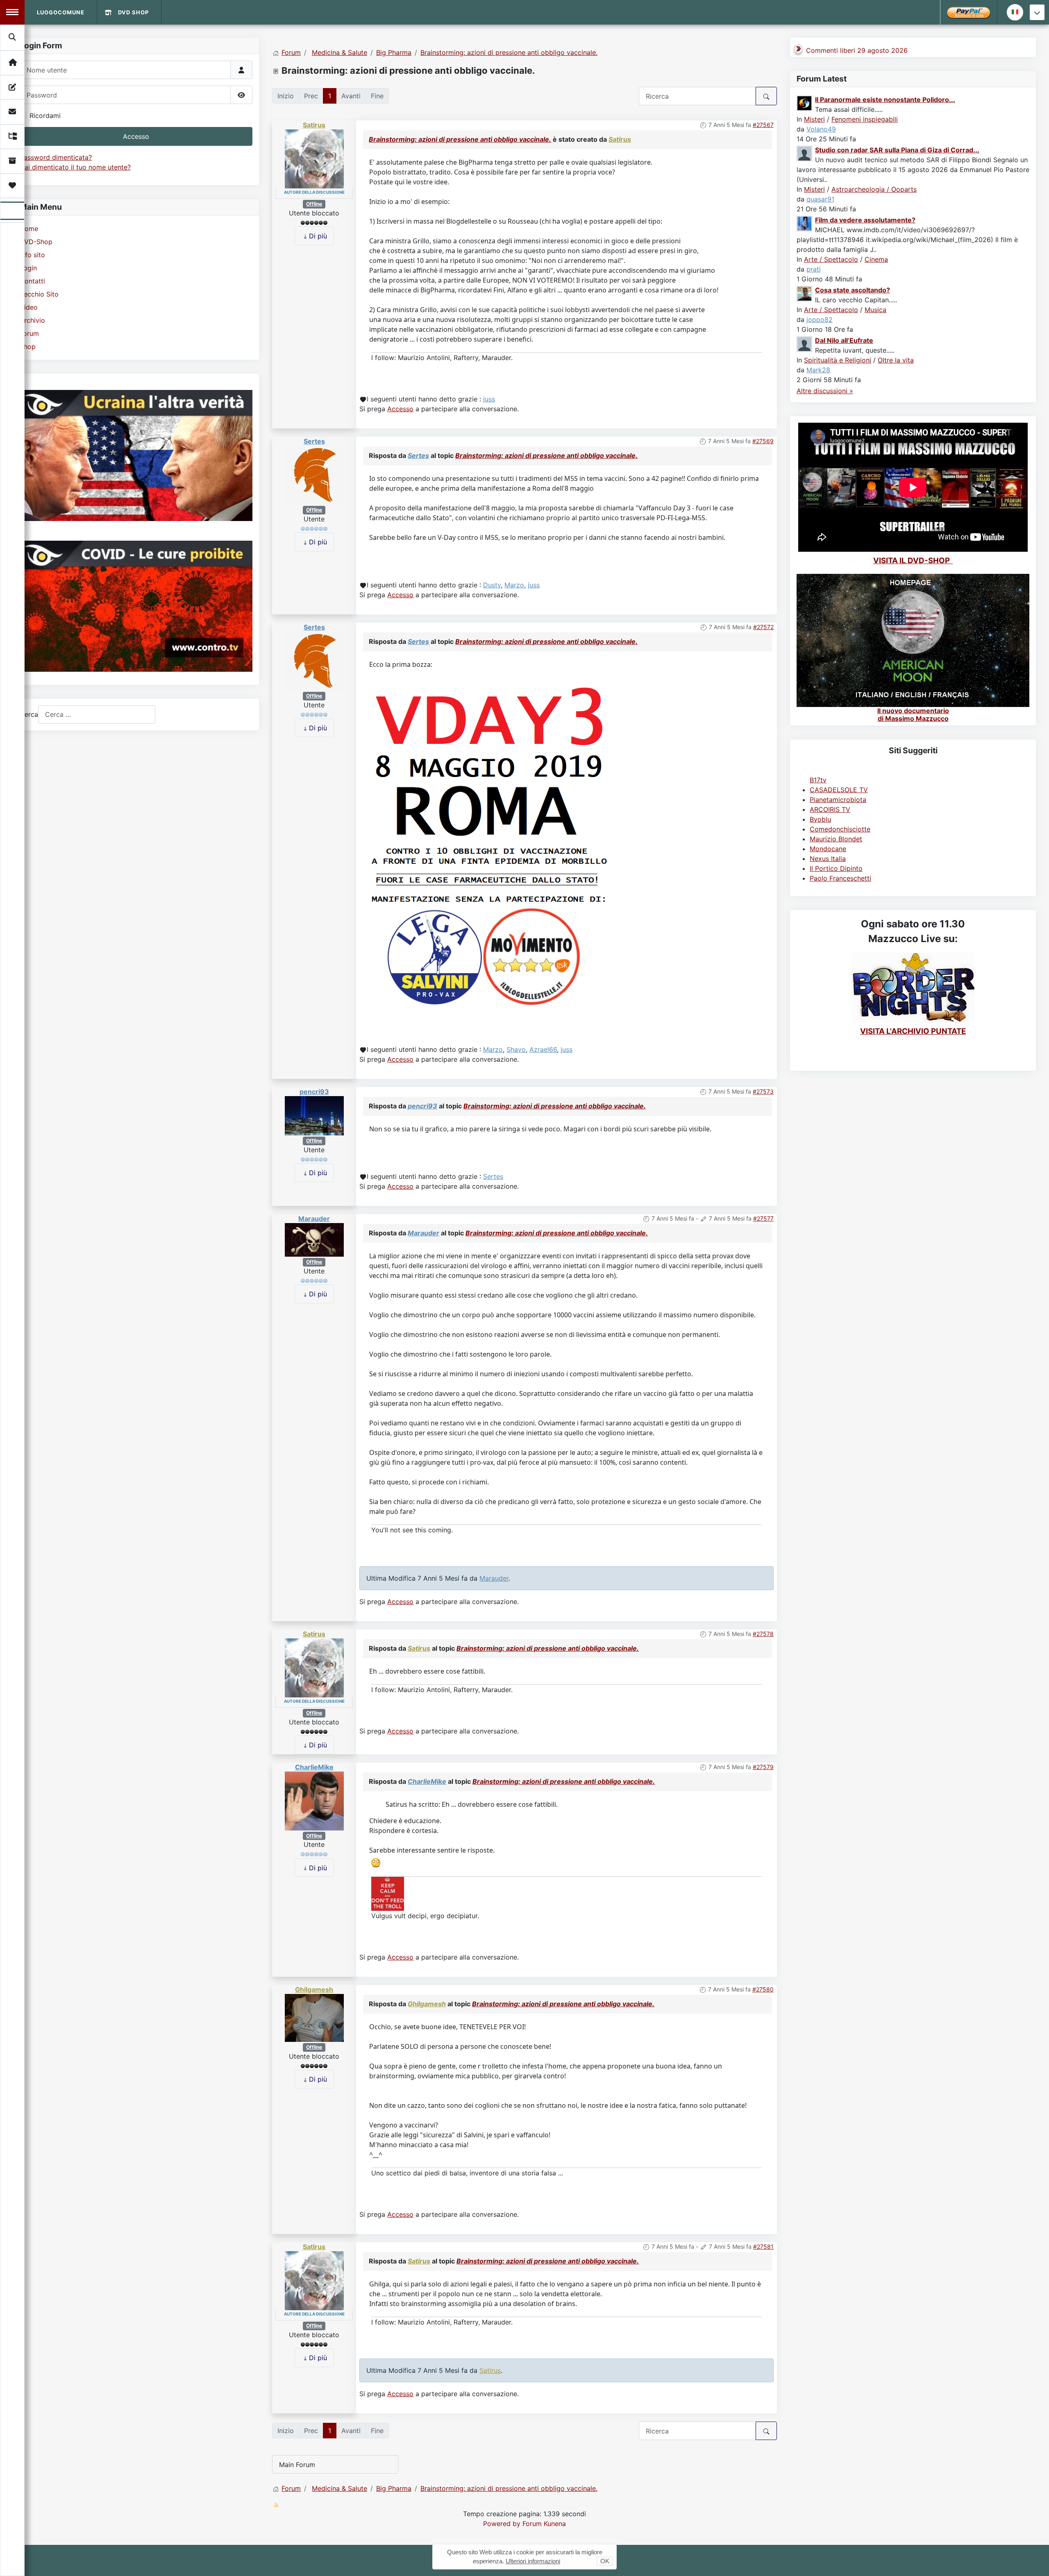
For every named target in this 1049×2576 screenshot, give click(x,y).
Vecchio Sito (39, 294)
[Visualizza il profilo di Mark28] (805, 343)
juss (489, 399)
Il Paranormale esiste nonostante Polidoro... (885, 100)
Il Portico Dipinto (836, 868)
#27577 (763, 1218)
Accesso (136, 136)
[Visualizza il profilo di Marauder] (314, 1239)
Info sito (32, 255)
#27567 (763, 125)
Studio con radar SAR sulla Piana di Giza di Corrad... (897, 150)
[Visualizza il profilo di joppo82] (805, 293)
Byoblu (820, 819)
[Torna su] (1035, 2561)
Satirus (314, 125)
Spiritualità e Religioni (838, 360)
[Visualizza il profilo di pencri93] (314, 1115)
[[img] (490, 842)
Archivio (32, 320)
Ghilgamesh (314, 1989)
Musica (875, 310)
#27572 (763, 627)
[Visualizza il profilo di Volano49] (805, 102)
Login (28, 268)
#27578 (763, 1634)
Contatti (32, 281)
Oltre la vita (896, 360)
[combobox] (97, 715)
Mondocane (828, 849)
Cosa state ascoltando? (853, 290)
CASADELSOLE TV (839, 790)
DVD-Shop (36, 242)
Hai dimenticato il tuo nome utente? (75, 167)
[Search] (13, 37)
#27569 (763, 441)
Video (29, 307)
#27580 (763, 1989)
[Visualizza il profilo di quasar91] (805, 153)
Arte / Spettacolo (831, 259)
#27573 (763, 1091)
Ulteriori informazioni (533, 2561)
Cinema (876, 259)
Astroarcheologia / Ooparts (874, 189)
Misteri (814, 119)
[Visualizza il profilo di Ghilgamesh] (314, 2017)
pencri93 (314, 1092)
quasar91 (820, 199)
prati (814, 269)
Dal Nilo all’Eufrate (844, 340)
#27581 (763, 2246)
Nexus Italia (828, 859)
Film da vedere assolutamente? (865, 220)
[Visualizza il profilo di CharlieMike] (314, 1800)
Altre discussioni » (825, 391)
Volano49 (821, 129)
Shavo (516, 1049)
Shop (28, 347)
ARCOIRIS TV (830, 809)
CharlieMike (314, 1767)
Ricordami (45, 116)
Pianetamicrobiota (838, 800)
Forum (29, 333)
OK (605, 2561)
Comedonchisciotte (840, 829)
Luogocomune (61, 12)
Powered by (502, 2524)
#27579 (763, 1767)
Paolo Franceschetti (840, 878)
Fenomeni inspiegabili (865, 119)
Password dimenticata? (56, 157)
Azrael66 (543, 1049)
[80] (388, 1893)
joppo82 (820, 319)
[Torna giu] (1037, 12)
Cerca (29, 714)
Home (29, 229)
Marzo (514, 585)
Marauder (314, 1219)
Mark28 (818, 370)
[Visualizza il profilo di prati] (805, 223)
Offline (314, 204)
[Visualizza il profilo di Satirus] (314, 159)
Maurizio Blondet (836, 839)
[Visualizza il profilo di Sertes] (314, 475)
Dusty (492, 585)
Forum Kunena (544, 2524)
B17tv (818, 780)
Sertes (314, 441)
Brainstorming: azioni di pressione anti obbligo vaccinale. (460, 139)
